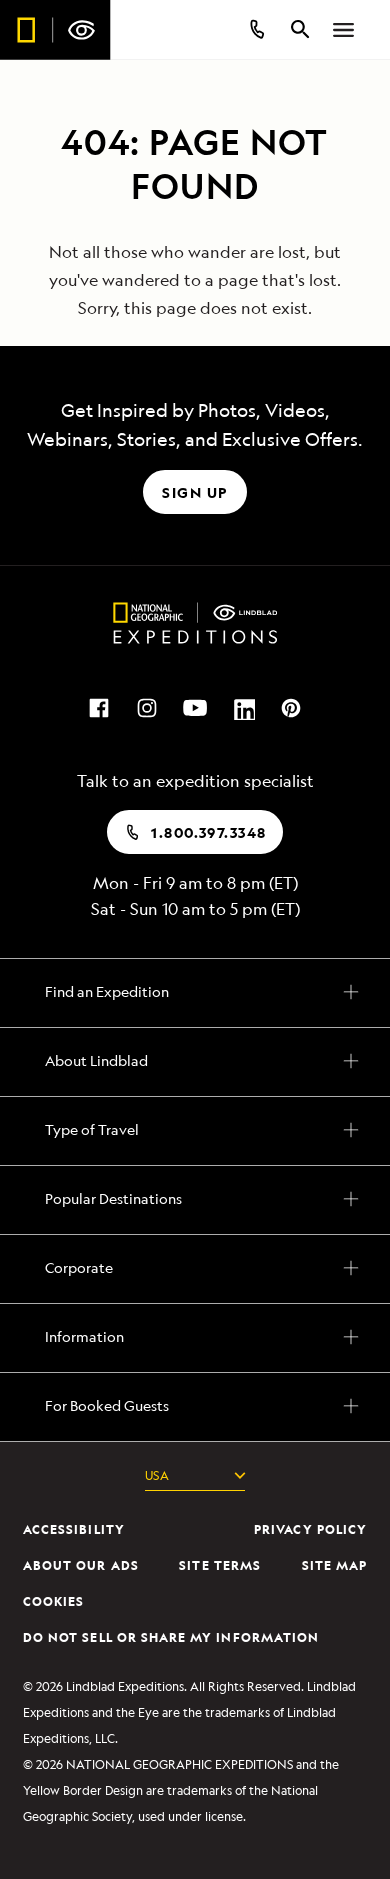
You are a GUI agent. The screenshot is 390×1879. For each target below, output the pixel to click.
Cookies (53, 1601)
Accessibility (74, 1529)
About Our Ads (81, 1565)
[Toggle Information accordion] (195, 1334)
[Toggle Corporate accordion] (195, 1265)
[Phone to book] (256, 30)
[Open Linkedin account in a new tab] (243, 706)
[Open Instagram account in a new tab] (147, 706)
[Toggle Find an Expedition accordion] (195, 989)
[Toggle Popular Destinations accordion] (195, 1196)
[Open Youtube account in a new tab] (195, 706)
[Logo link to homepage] (55, 30)
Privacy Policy (310, 1529)
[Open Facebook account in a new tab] (99, 706)
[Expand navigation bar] (344, 30)
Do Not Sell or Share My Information (171, 1637)
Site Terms (220, 1565)
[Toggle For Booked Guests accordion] (195, 1403)
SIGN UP (194, 492)
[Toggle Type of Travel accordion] (195, 1127)
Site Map (334, 1565)
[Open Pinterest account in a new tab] (291, 706)
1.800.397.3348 (208, 832)
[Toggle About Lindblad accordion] (195, 1058)
